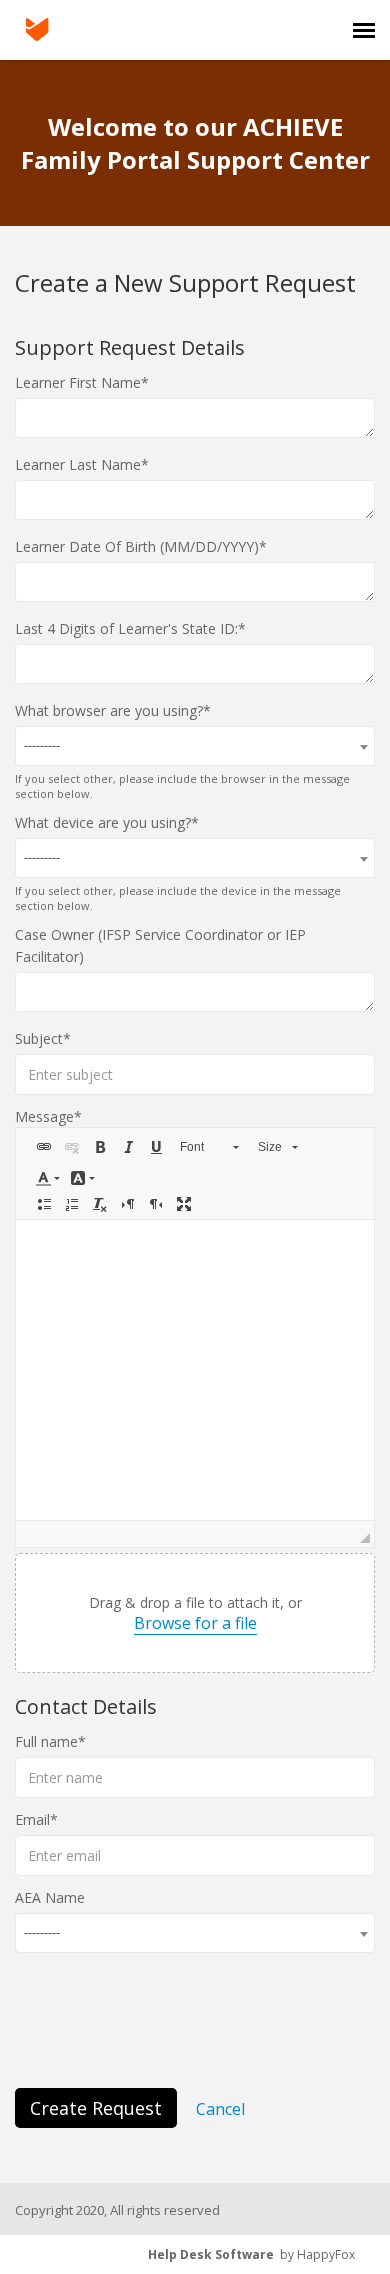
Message (44, 1116)
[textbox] (195, 1370)
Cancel (220, 2109)
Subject (39, 1038)
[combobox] (195, 746)
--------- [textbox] (42, 745)
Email (32, 1819)
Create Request (96, 2108)
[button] (44, 1147)
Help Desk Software (211, 2254)
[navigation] (364, 30)
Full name (46, 1741)
